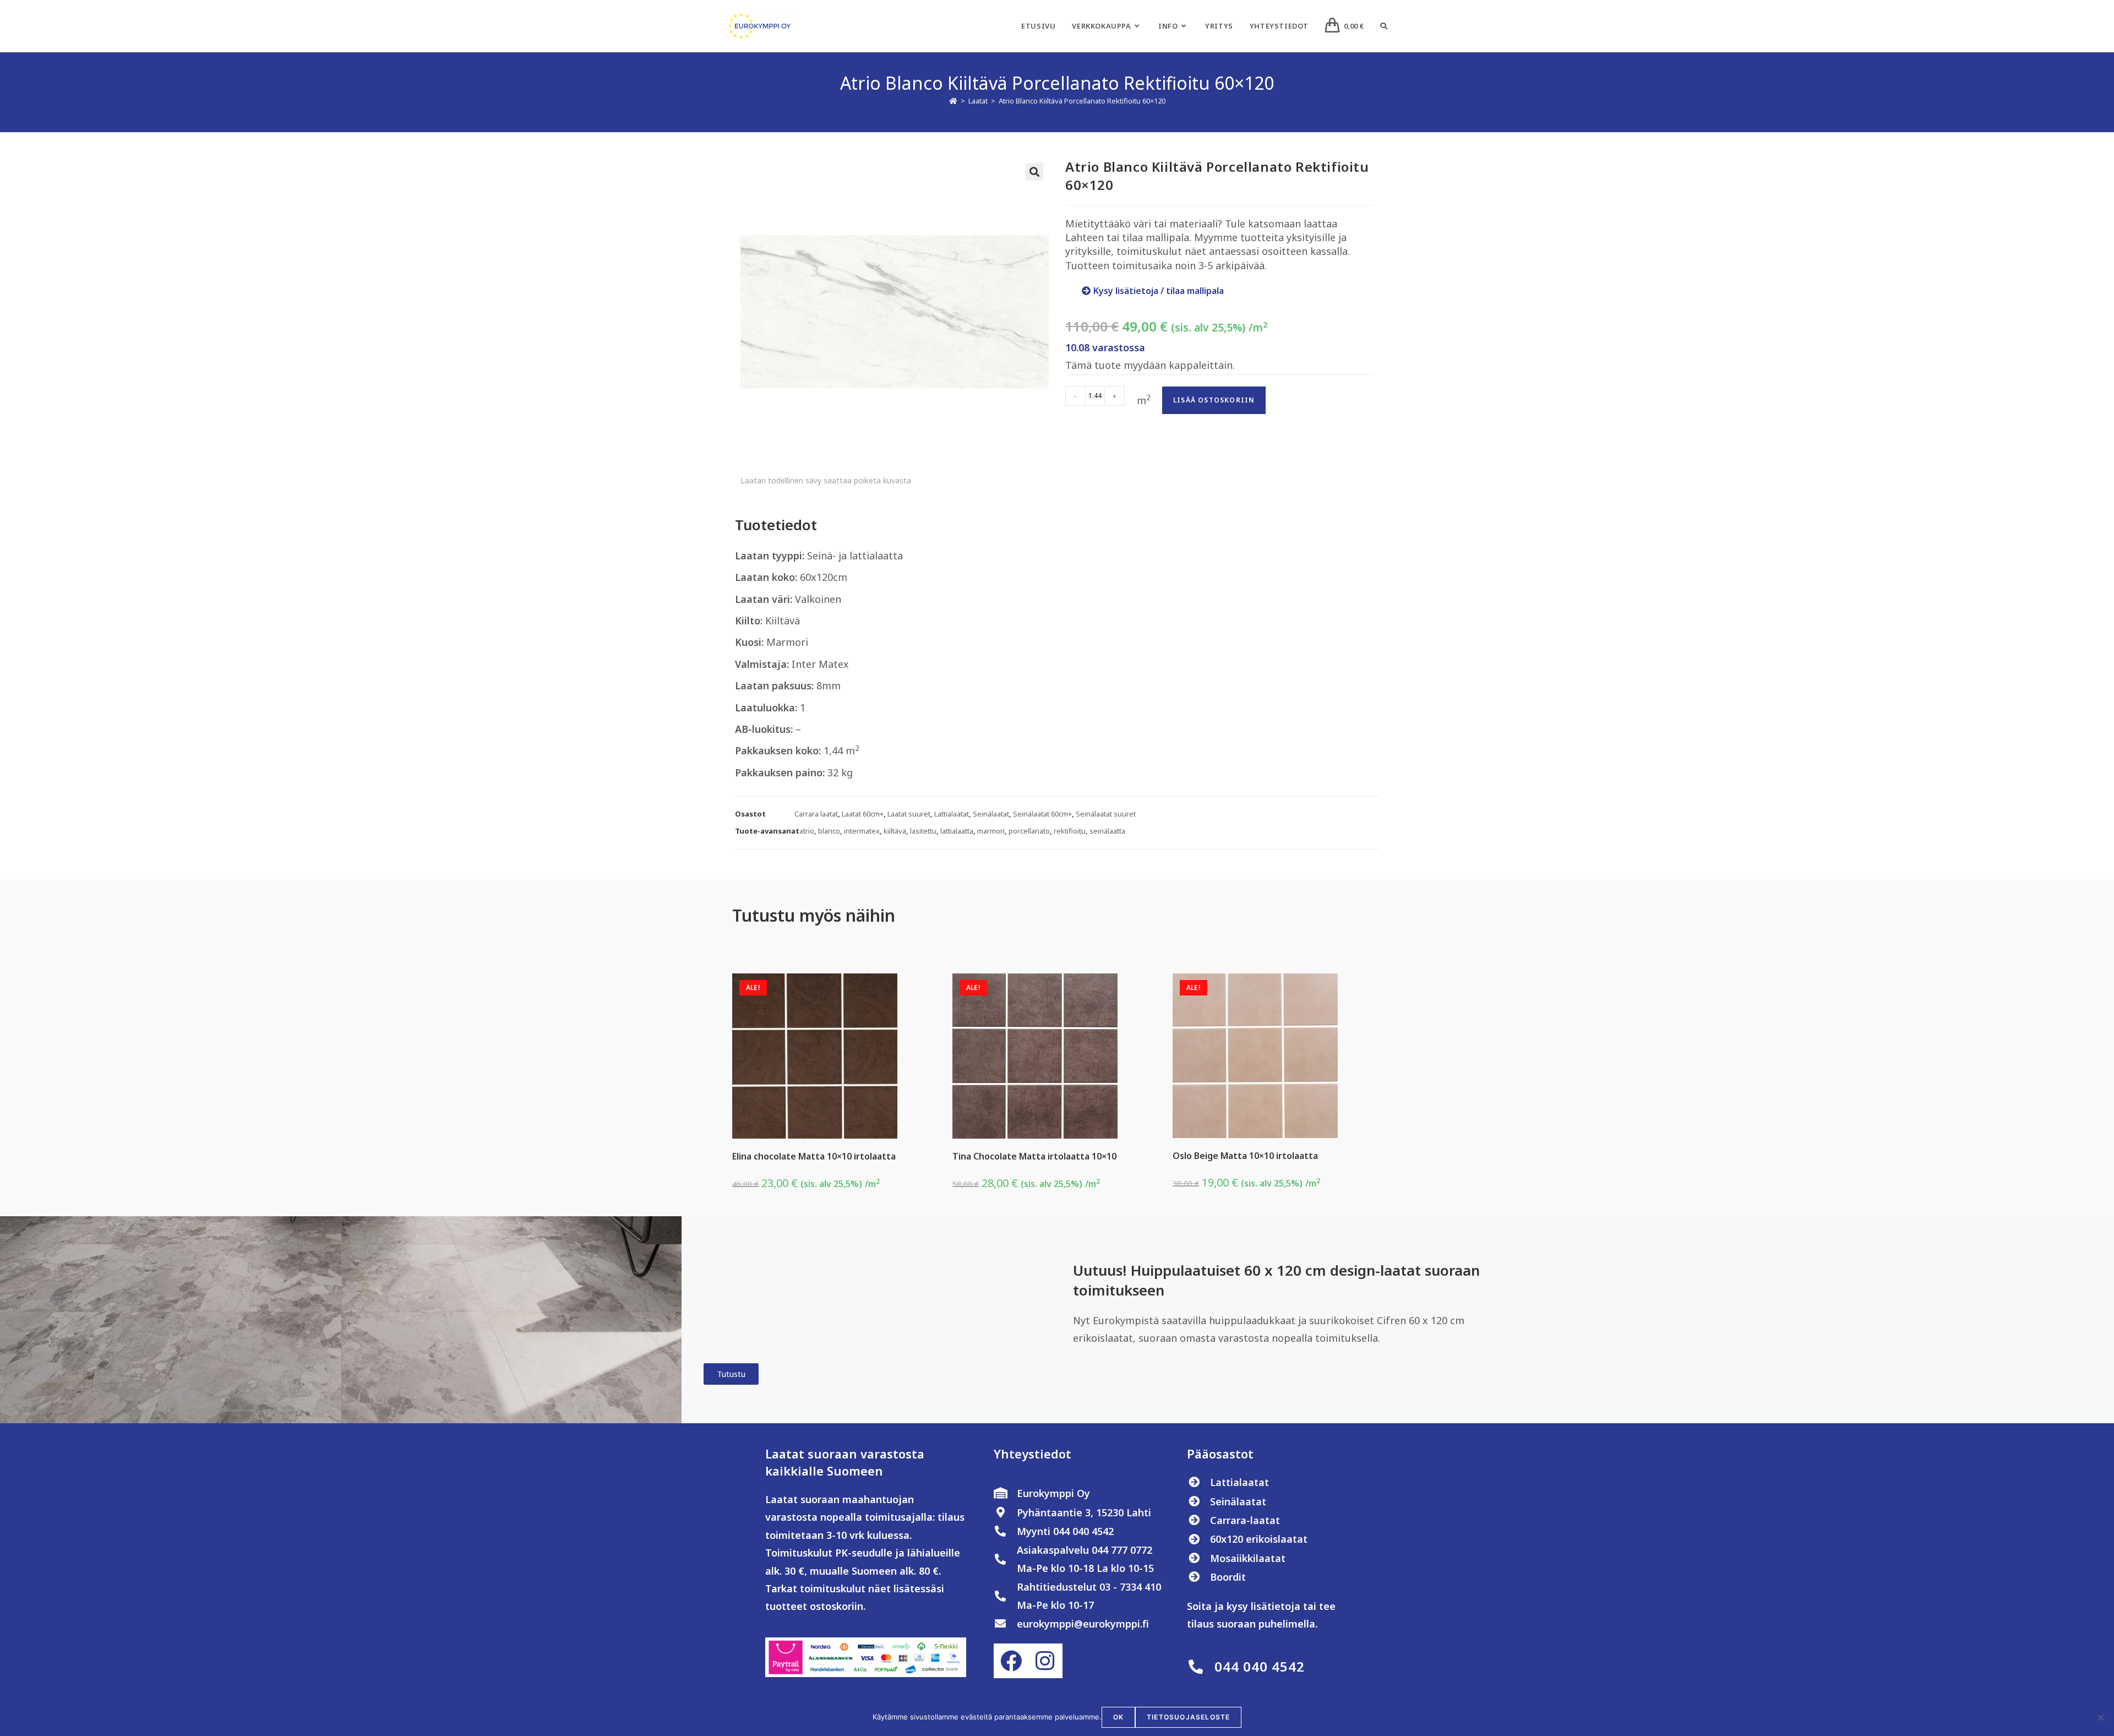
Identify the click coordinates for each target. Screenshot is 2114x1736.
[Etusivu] (953, 101)
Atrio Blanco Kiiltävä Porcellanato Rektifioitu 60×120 (1082, 101)
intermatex (862, 831)
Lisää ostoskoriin (1214, 400)
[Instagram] (1045, 1661)
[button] (1034, 172)
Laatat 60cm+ (863, 814)
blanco (829, 831)
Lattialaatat (952, 814)
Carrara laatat (816, 814)
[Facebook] (1011, 1661)
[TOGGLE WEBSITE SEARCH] (1384, 26)
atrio (807, 831)
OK (1118, 1717)
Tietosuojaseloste (1188, 1717)
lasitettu (923, 831)
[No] (2100, 1717)
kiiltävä (895, 831)
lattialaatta (957, 831)
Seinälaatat (991, 814)
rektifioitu (1070, 831)
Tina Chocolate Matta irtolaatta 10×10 (1034, 1156)
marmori (991, 831)
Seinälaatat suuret (1106, 814)
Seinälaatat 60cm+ (1042, 814)
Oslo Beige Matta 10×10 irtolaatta (1245, 1156)
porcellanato (1029, 831)
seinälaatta (1107, 831)
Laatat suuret (909, 814)
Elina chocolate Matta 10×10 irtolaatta (814, 1156)
